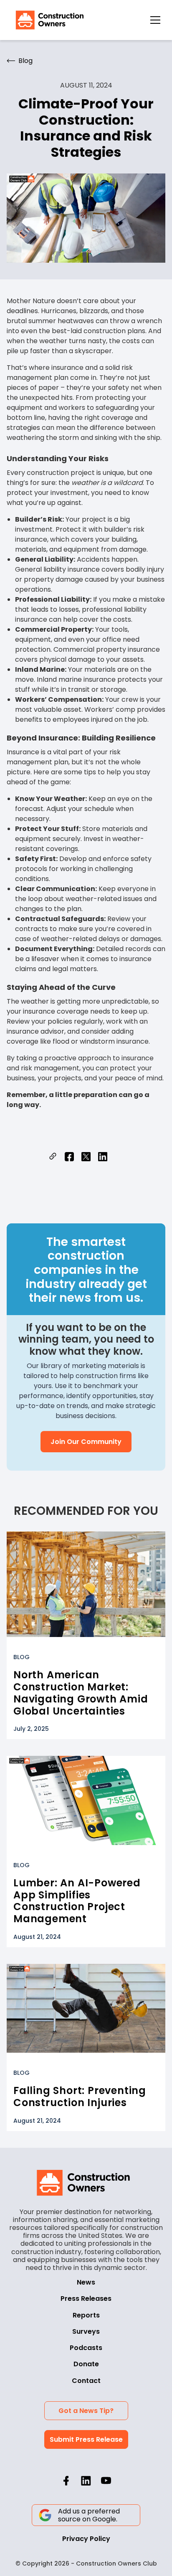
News (86, 2282)
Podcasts (86, 2348)
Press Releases (86, 2299)
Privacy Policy (86, 2539)
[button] (155, 20)
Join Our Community (86, 1442)
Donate (86, 2364)
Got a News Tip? (86, 2411)
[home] (48, 20)
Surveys (86, 2331)
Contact (86, 2381)
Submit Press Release (86, 2439)
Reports (86, 2315)
